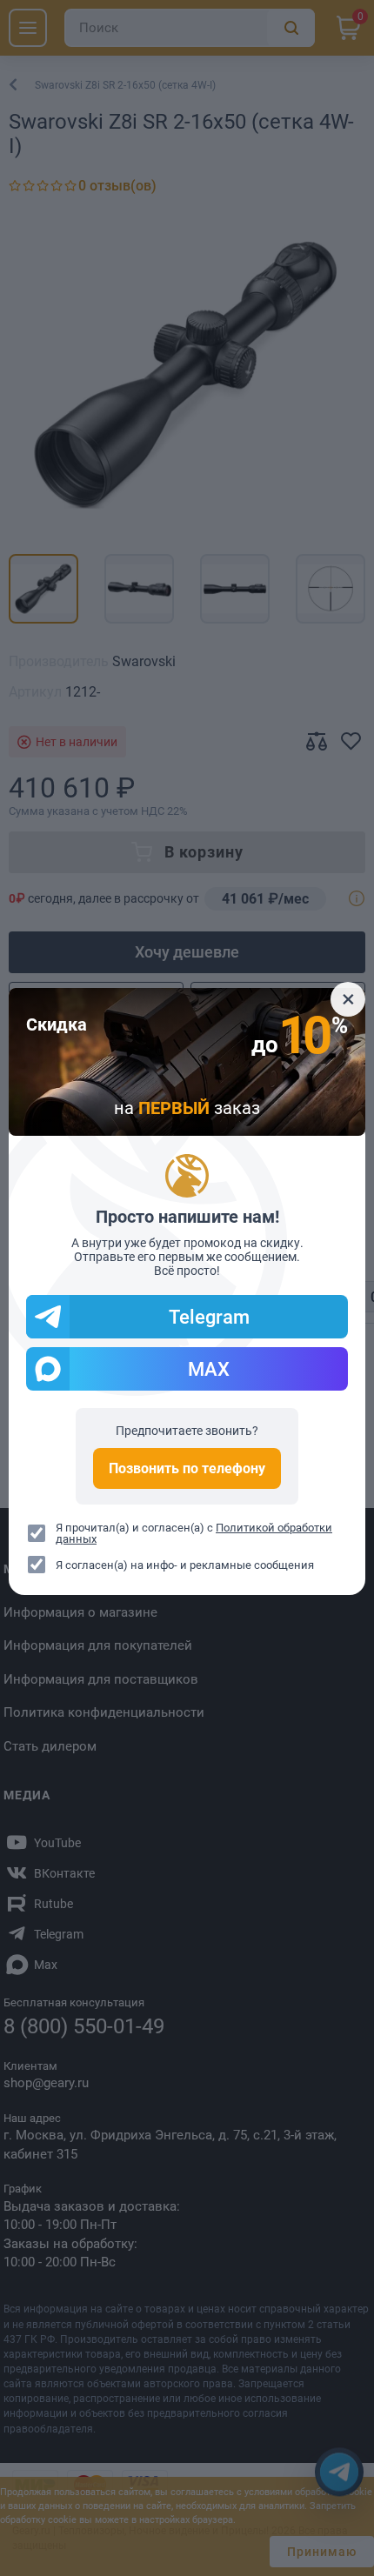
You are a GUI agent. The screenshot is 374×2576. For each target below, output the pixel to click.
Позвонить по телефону (187, 1468)
